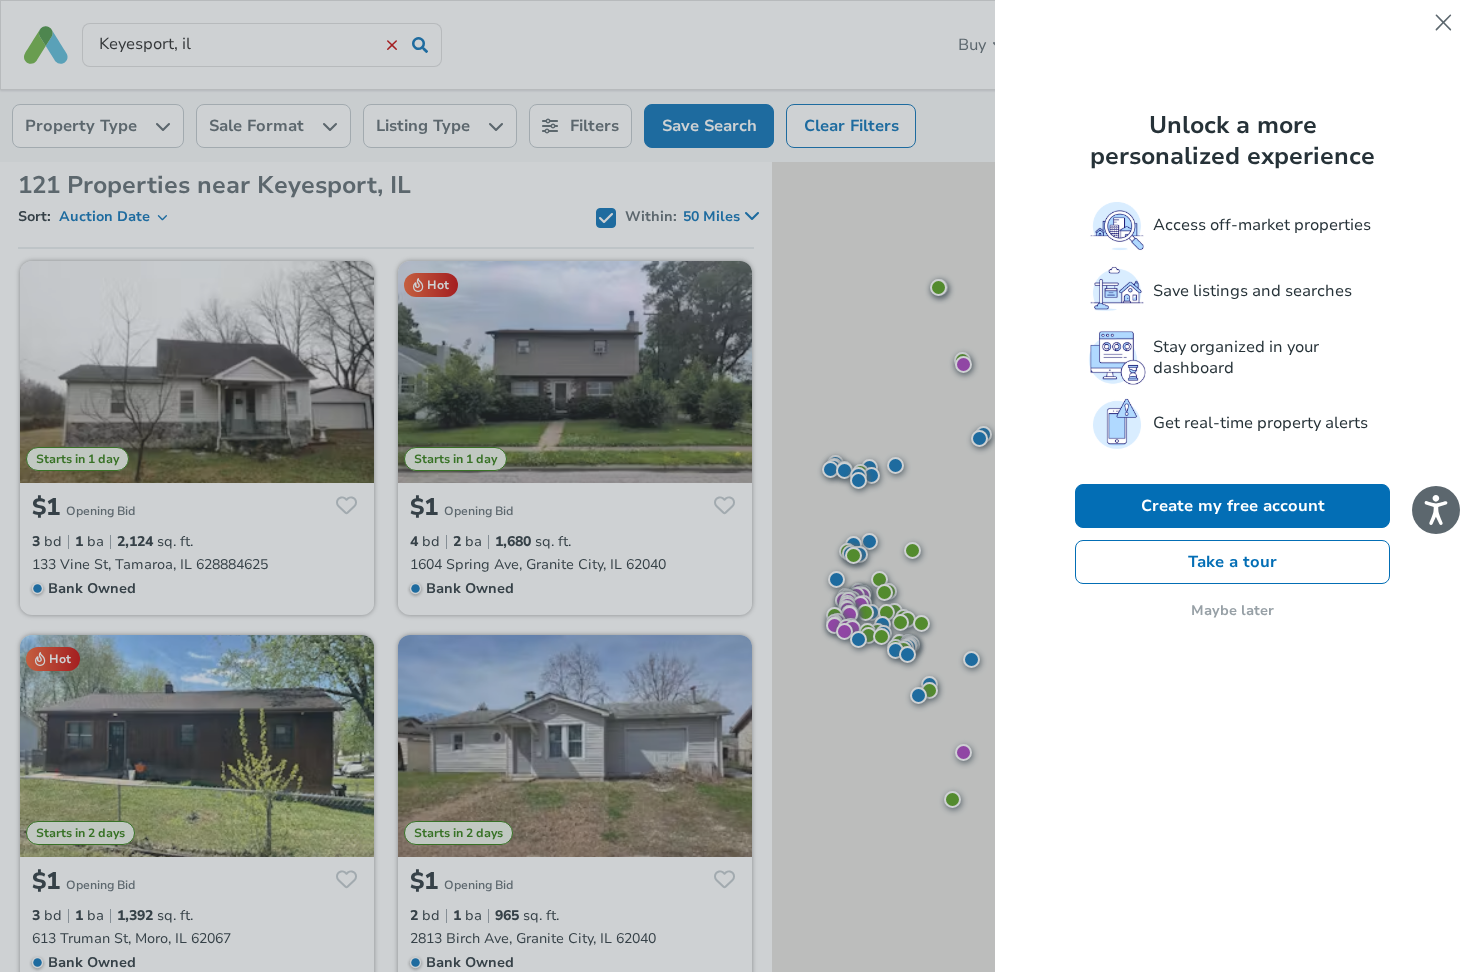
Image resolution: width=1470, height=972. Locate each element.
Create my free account (1233, 506)
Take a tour (1232, 562)
